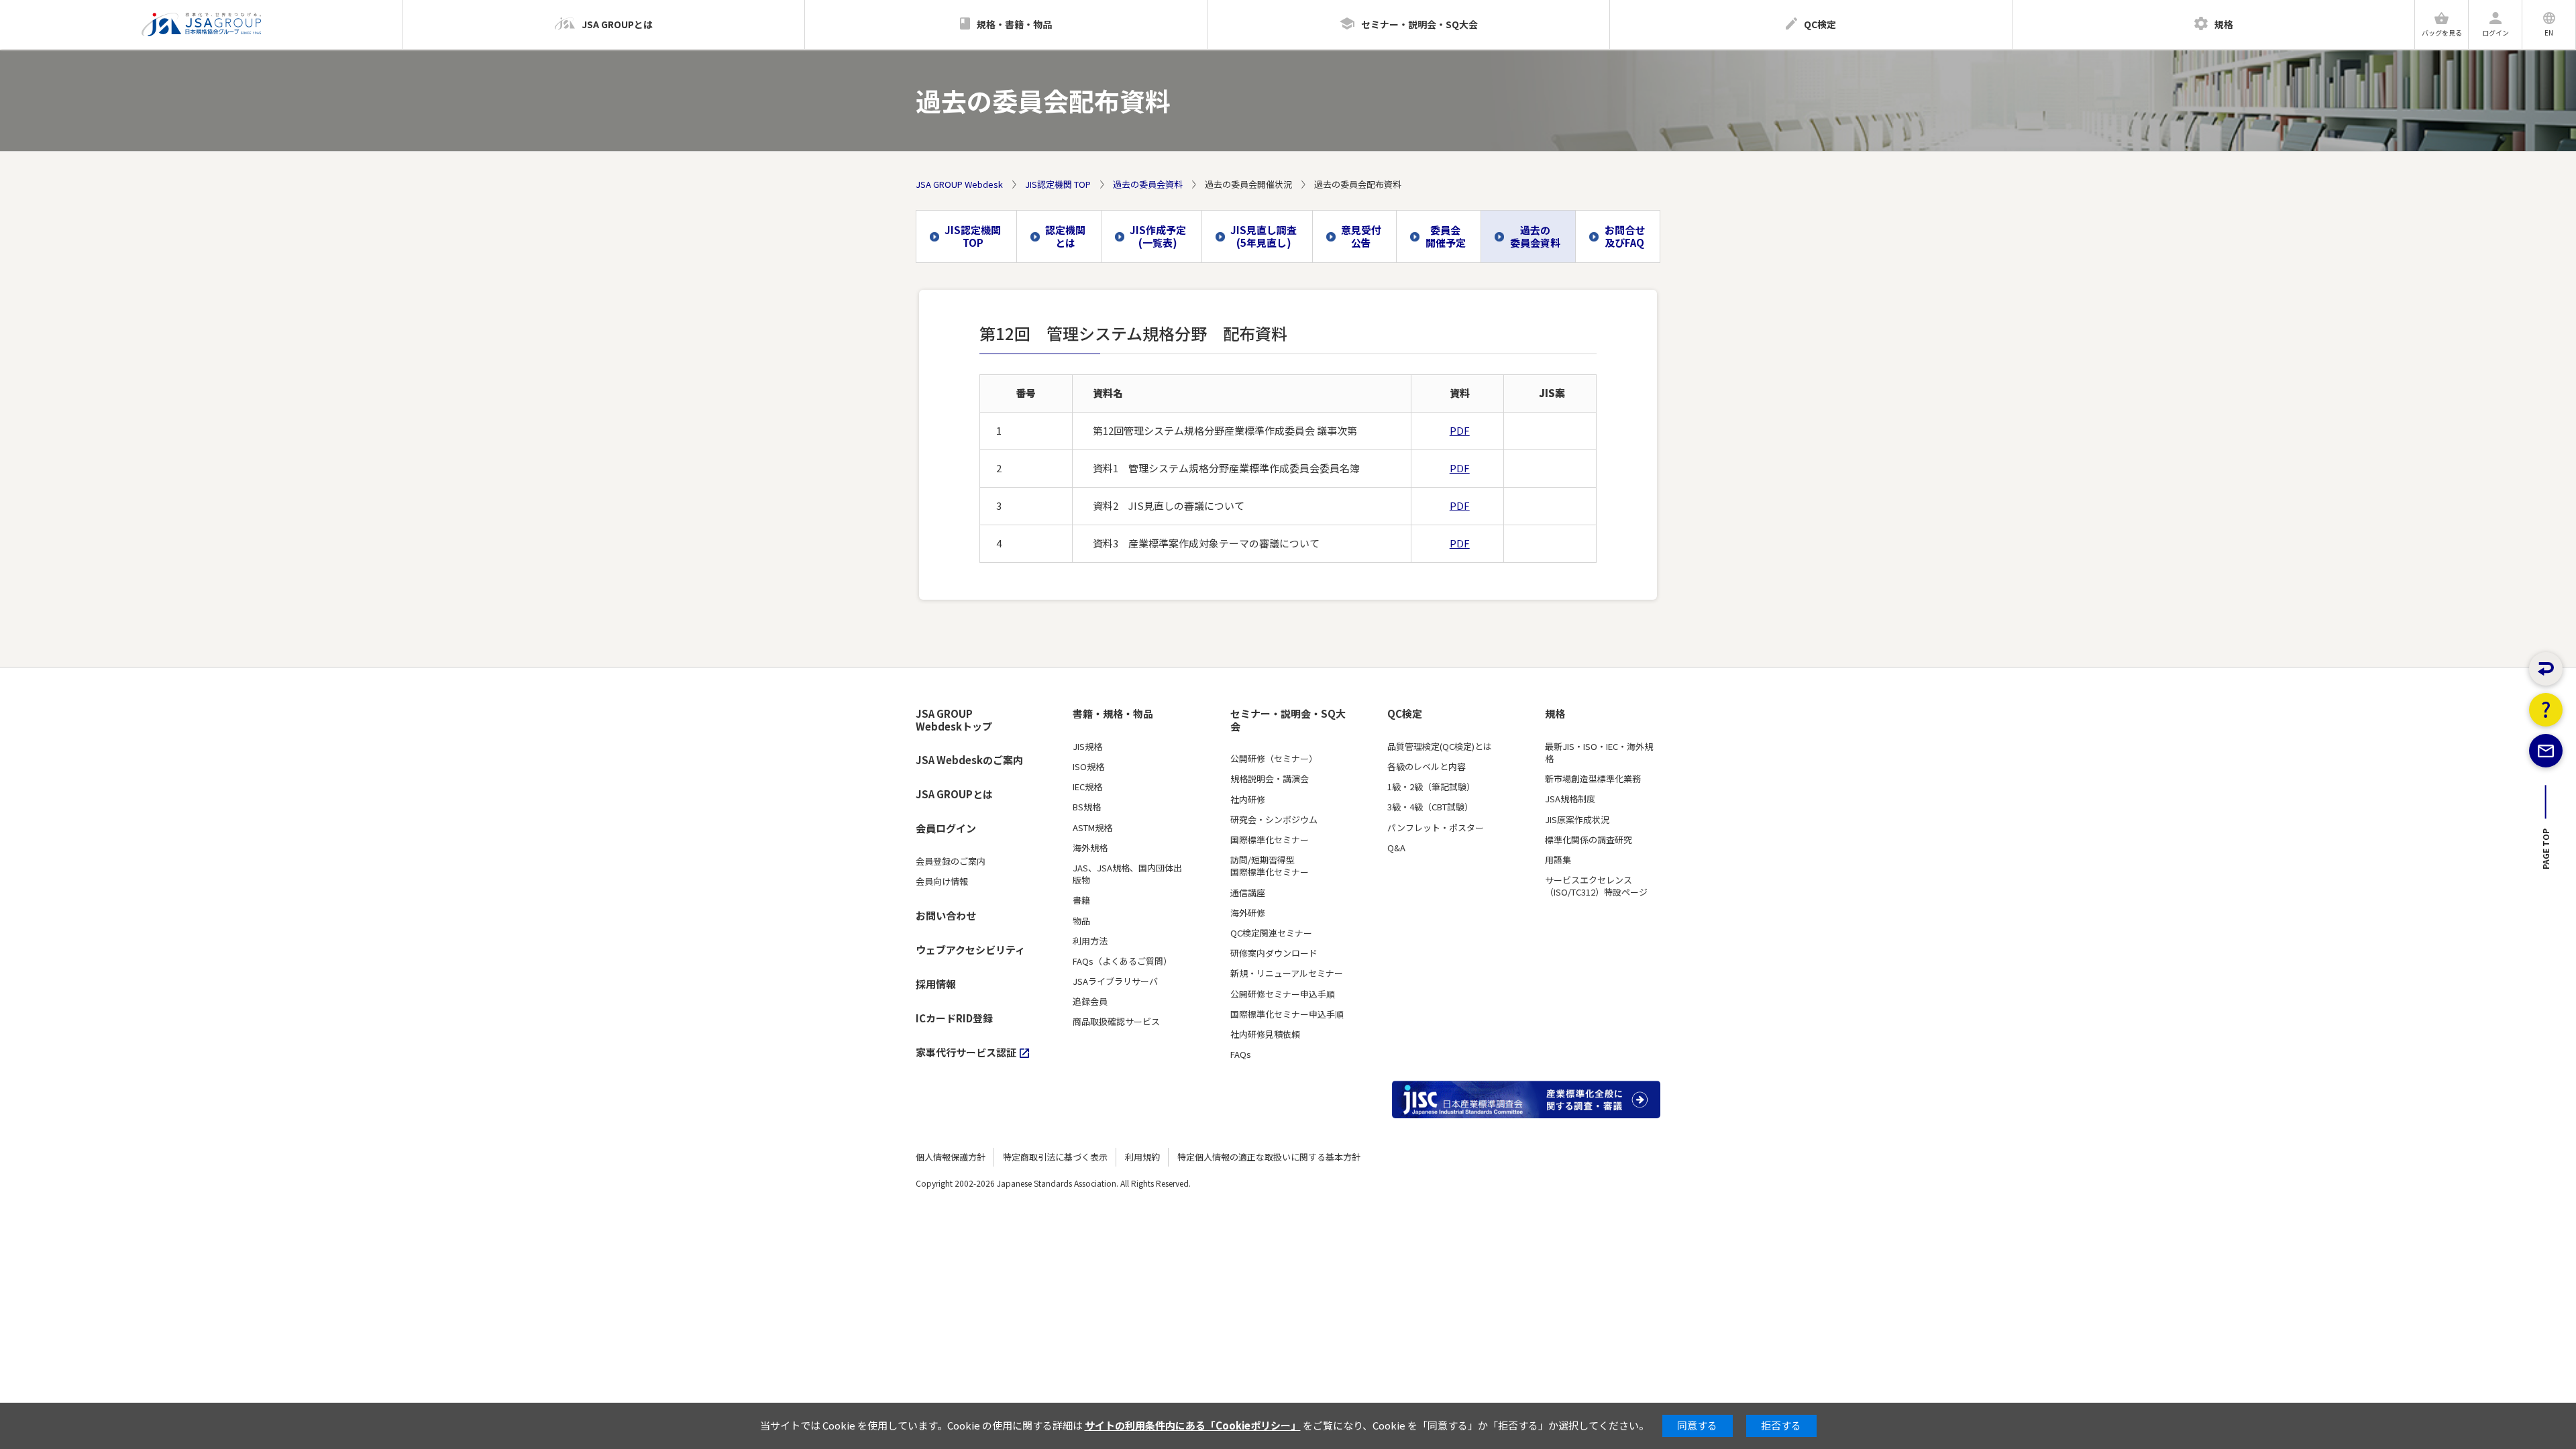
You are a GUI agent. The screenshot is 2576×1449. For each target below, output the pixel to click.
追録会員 (1090, 1002)
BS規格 (1087, 807)
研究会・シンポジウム (1274, 820)
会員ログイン (946, 828)
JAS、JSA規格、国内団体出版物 (1127, 874)
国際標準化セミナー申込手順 (1287, 1014)
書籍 (1081, 900)
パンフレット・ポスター (1436, 828)
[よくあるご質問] (2546, 710)
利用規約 (1142, 1157)
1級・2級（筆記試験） (1431, 787)
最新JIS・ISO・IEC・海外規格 (1599, 753)
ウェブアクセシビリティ (970, 950)
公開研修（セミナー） (1274, 759)
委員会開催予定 (1446, 236)
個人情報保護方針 (951, 1157)
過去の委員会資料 (1148, 184)
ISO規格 (1088, 767)
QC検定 (1405, 714)
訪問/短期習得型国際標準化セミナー (1270, 866)
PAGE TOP (2546, 853)
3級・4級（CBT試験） (1430, 807)
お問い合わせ (946, 915)
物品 (1081, 921)
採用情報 (936, 984)
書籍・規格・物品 (1113, 714)
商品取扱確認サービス (1116, 1022)
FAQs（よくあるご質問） (1122, 961)
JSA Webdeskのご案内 (969, 760)
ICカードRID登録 (954, 1018)
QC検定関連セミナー (1271, 933)
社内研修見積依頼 (1265, 1034)
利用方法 (1090, 941)
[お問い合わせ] (2546, 751)
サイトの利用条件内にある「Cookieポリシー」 (1193, 1425)
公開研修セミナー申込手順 (1283, 994)
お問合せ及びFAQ (1625, 236)
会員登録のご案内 (951, 861)
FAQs (1241, 1055)
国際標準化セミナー (1270, 840)
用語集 (1558, 860)
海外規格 (1090, 848)
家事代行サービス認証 (966, 1052)
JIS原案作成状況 (1577, 820)
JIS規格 (1087, 747)
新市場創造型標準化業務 (1593, 779)
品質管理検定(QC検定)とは (1440, 747)
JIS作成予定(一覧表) (1158, 236)
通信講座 (1248, 893)
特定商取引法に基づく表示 (1055, 1157)
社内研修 (1248, 800)
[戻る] (2546, 669)
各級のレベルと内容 (1427, 767)
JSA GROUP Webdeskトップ (954, 720)
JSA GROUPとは (954, 794)
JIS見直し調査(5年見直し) (1264, 236)
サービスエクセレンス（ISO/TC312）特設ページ (1596, 886)
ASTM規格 (1092, 828)
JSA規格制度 (1570, 799)
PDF (1460, 430)
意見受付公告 (1361, 236)
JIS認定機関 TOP (1058, 184)
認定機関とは (1065, 236)
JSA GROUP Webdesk (959, 184)
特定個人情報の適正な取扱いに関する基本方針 (1269, 1157)
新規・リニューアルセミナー (1287, 973)
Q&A (1396, 848)
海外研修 (1248, 913)
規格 (1555, 714)
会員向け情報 (942, 881)
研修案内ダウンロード (1274, 953)
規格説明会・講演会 (1270, 779)
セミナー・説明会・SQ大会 (1288, 720)
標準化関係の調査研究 (1589, 840)
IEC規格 (1087, 787)
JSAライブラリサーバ (1115, 981)
